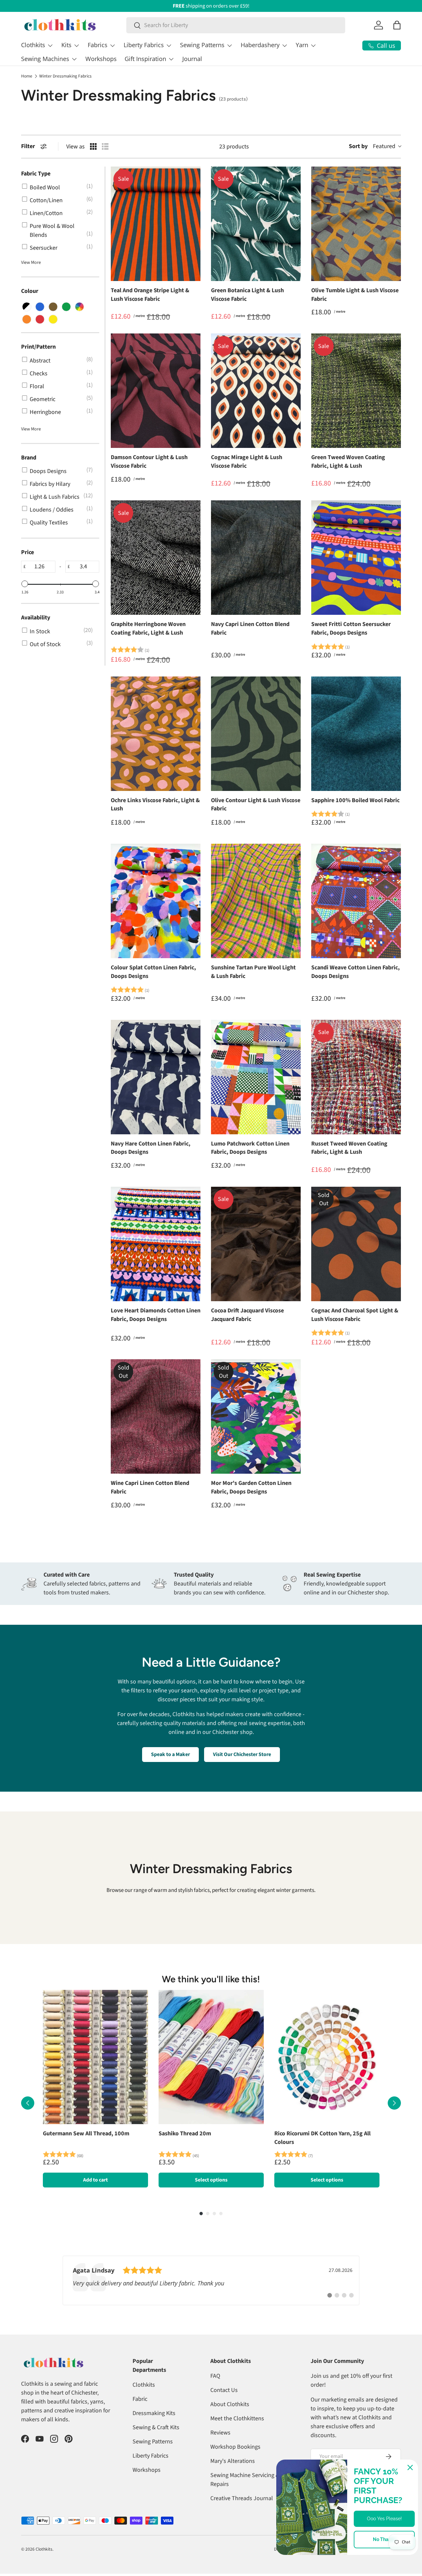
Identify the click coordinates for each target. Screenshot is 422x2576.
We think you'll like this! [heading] (211, 1979)
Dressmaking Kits (154, 2413)
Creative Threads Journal (242, 2498)
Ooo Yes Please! (384, 2519)
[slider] (25, 584)
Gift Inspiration (145, 59)
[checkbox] (59, 188)
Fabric (140, 2399)
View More (31, 263)
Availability (36, 617)
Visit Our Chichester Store (242, 1754)
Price (28, 552)
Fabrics (98, 45)
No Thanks (384, 2539)
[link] (211, 2280)
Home (27, 76)
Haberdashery (260, 45)
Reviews (220, 2433)
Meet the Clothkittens (237, 2419)
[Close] (410, 2467)
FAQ (215, 2376)
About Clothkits (230, 2404)
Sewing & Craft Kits (156, 2427)
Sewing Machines (45, 59)
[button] (397, 25)
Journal (192, 59)
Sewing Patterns (202, 45)
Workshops (101, 59)
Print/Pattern (38, 346)
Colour (30, 291)
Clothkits (33, 45)
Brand (29, 457)
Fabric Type (36, 174)
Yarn (302, 45)
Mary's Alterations (233, 2461)
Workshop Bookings (235, 2447)
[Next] (394, 2103)
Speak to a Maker (170, 1754)
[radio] (93, 146)
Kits (66, 45)
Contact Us (224, 2390)
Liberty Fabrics (144, 45)
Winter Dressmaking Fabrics (65, 76)
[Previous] (28, 2103)
